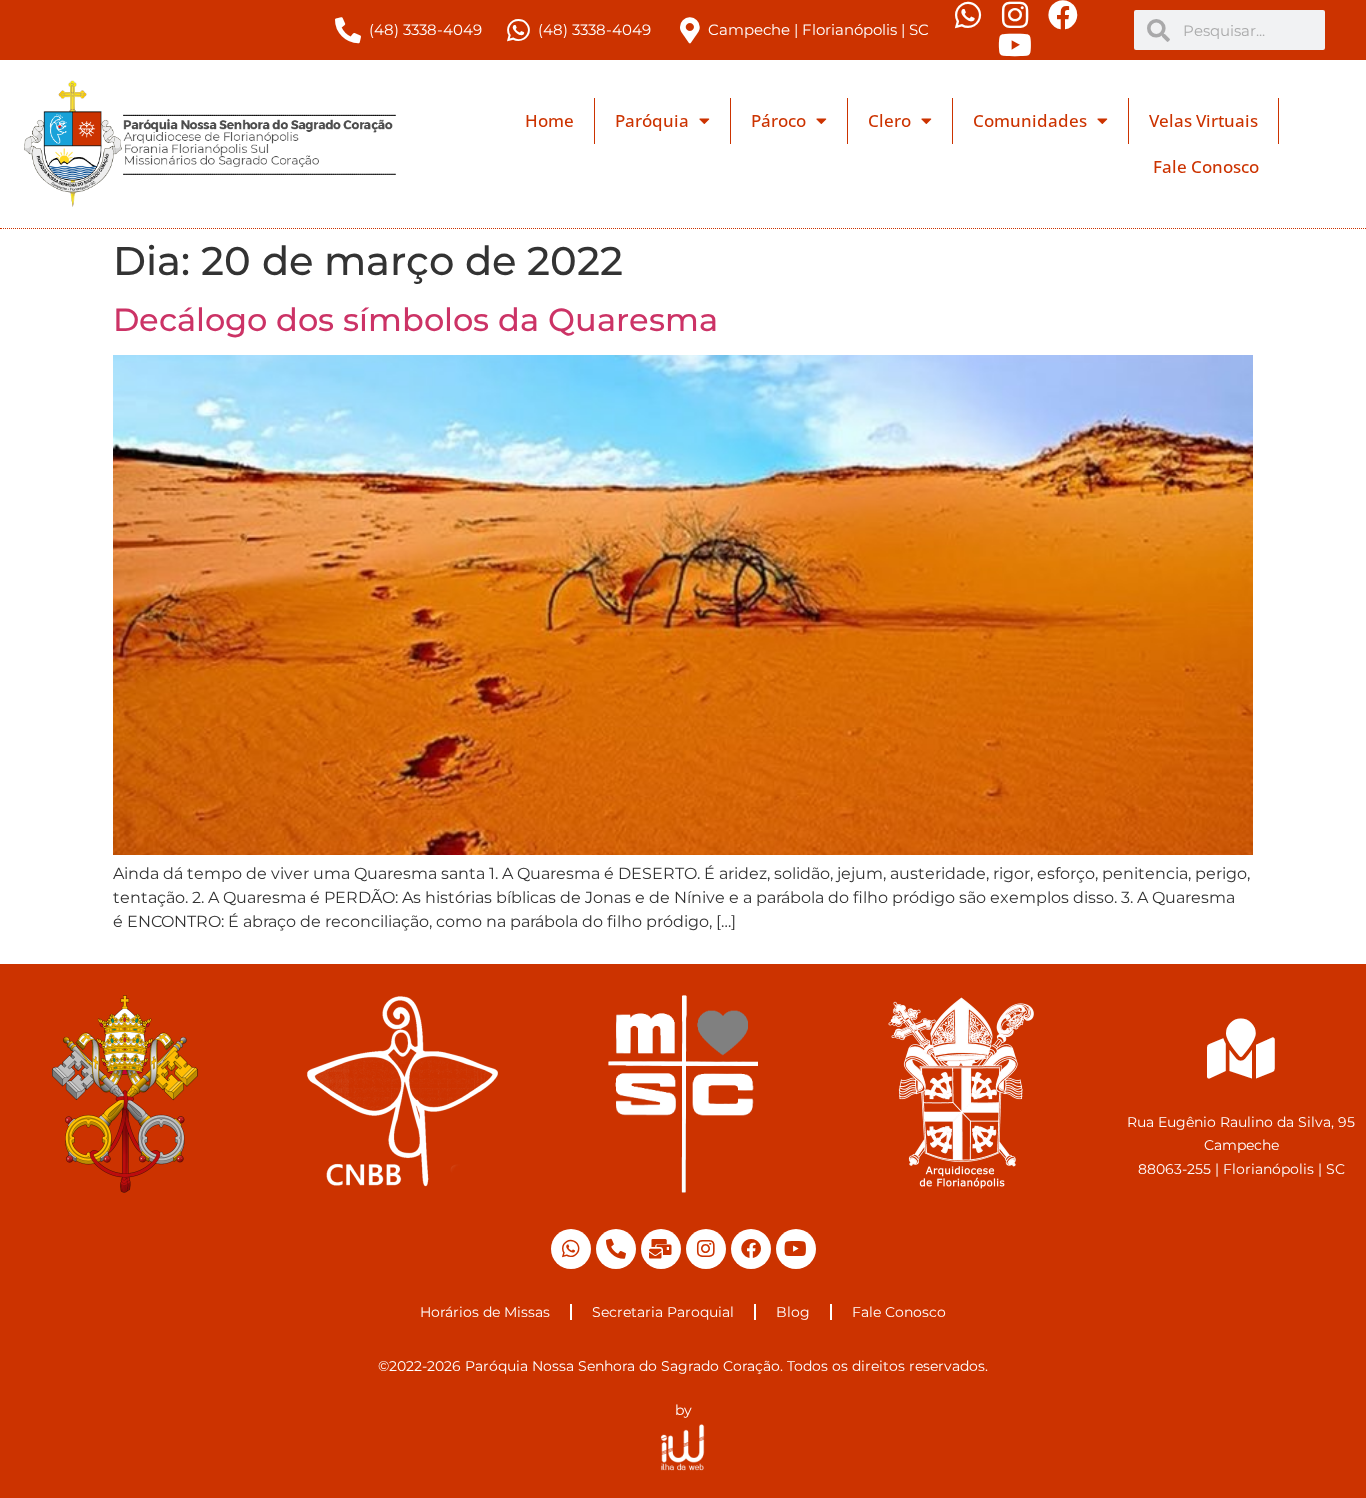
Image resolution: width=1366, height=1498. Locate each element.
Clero (889, 120)
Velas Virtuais (1203, 120)
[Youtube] (796, 1249)
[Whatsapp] (571, 1249)
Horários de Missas (485, 1312)
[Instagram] (706, 1249)
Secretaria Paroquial (663, 1312)
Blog (793, 1312)
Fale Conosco (1206, 166)
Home (549, 120)
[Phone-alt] (616, 1249)
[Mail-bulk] (661, 1249)
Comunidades (1030, 120)
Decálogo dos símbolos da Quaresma (415, 319)
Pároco (778, 120)
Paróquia (652, 120)
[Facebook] (751, 1249)
